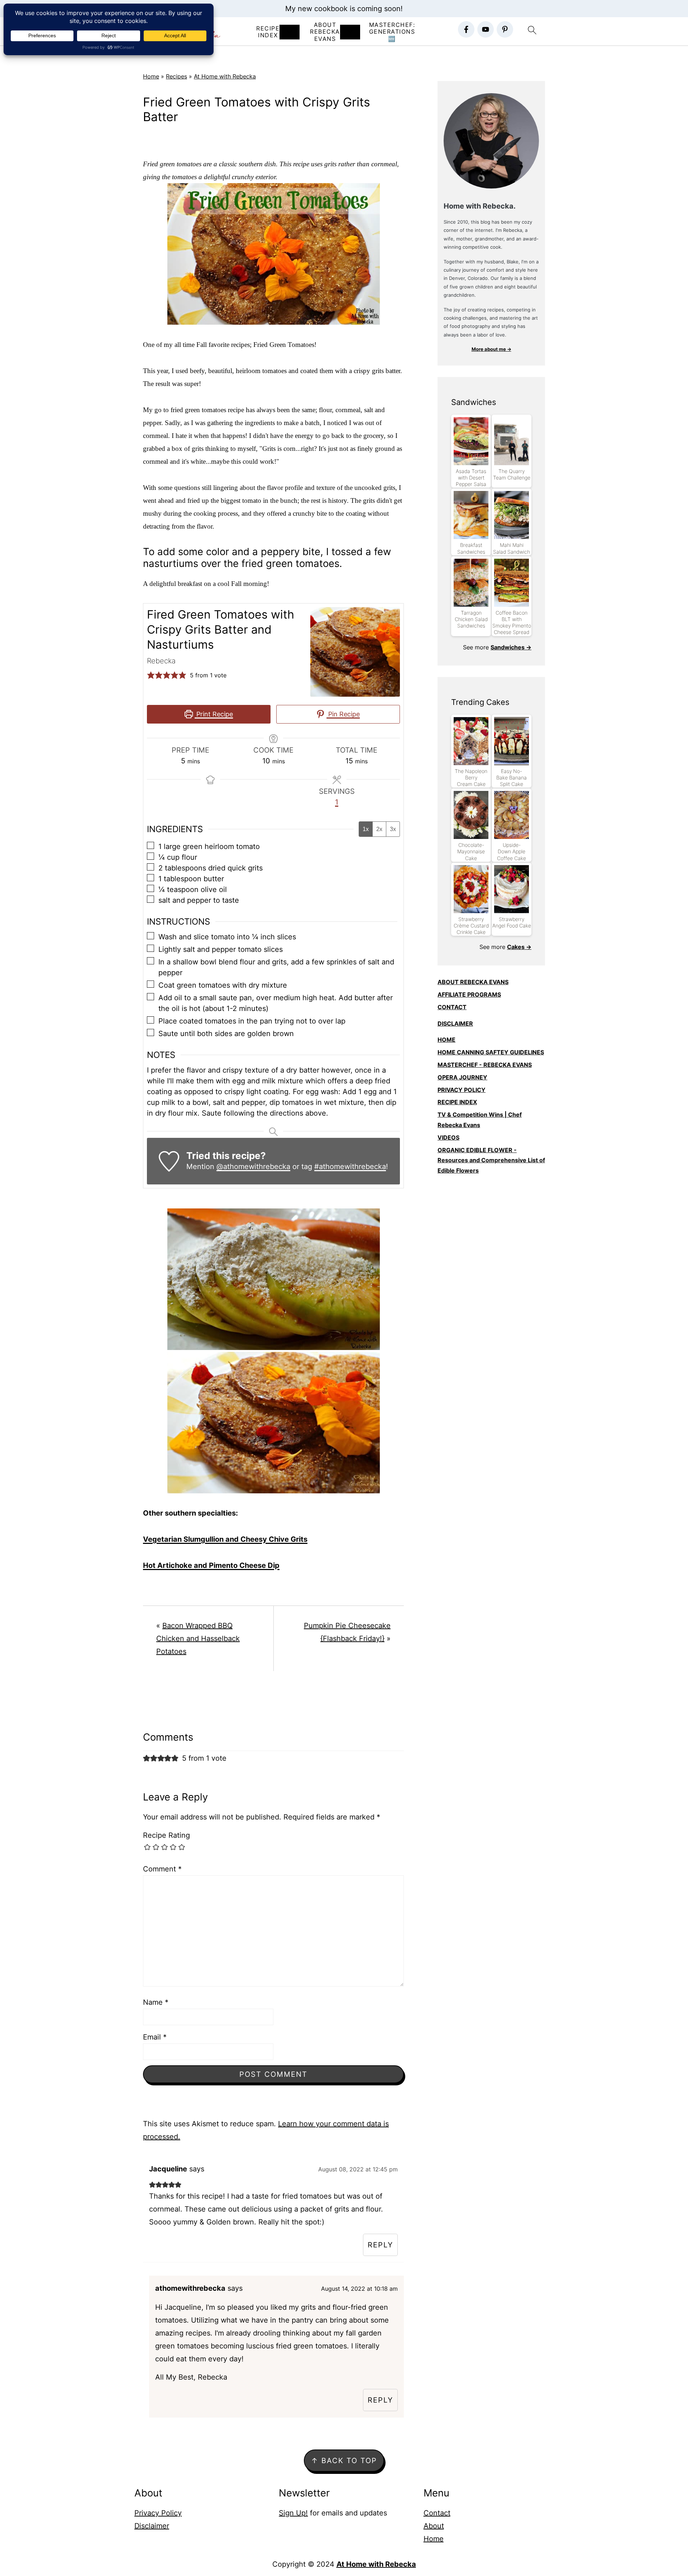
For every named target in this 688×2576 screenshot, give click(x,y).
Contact (437, 2513)
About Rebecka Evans (325, 32)
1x (366, 829)
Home (151, 76)
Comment (162, 1869)
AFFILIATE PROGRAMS (469, 994)
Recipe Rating (166, 1835)
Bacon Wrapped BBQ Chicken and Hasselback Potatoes (198, 1638)
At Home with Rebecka (225, 76)
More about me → (491, 349)
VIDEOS (448, 1137)
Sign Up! (293, 2513)
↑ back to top (344, 2461)
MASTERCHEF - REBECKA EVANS (485, 1065)
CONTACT (452, 1007)
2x (379, 829)
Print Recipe (214, 714)
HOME (446, 1040)
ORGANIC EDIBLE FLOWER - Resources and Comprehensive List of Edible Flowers (491, 1160)
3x (393, 829)
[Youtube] (486, 29)
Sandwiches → (511, 647)
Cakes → (519, 947)
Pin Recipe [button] (343, 714)
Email (155, 2037)
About (434, 2526)
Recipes (176, 76)
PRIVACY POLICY (462, 1090)
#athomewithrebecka (350, 1167)
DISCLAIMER (455, 1024)
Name (156, 2002)
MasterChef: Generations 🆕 (392, 32)
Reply (380, 2245)
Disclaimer (152, 2526)
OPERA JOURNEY (462, 1077)
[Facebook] (466, 29)
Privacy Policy (158, 2513)
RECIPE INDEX (268, 32)
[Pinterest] (505, 29)
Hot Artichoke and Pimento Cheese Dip (211, 1565)
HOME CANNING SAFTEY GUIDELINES (491, 1052)
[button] (151, 675)
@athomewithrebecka (253, 1167)
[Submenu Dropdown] (290, 32)
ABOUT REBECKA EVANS (473, 982)
